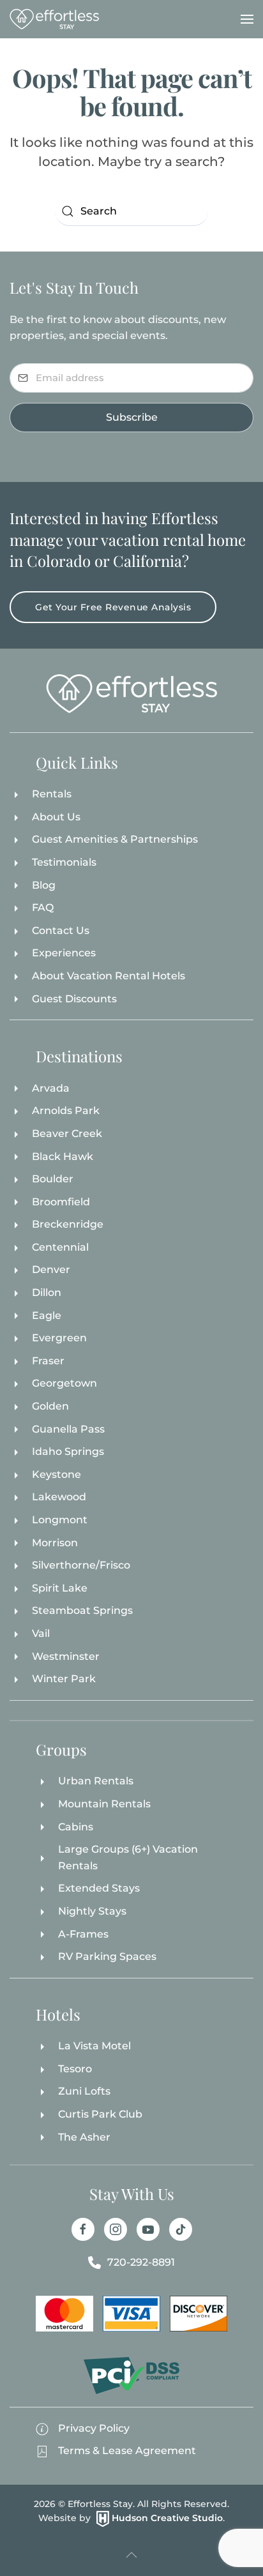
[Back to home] (54, 19)
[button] (247, 19)
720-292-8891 (141, 2262)
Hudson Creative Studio (167, 2518)
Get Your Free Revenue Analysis (113, 607)
